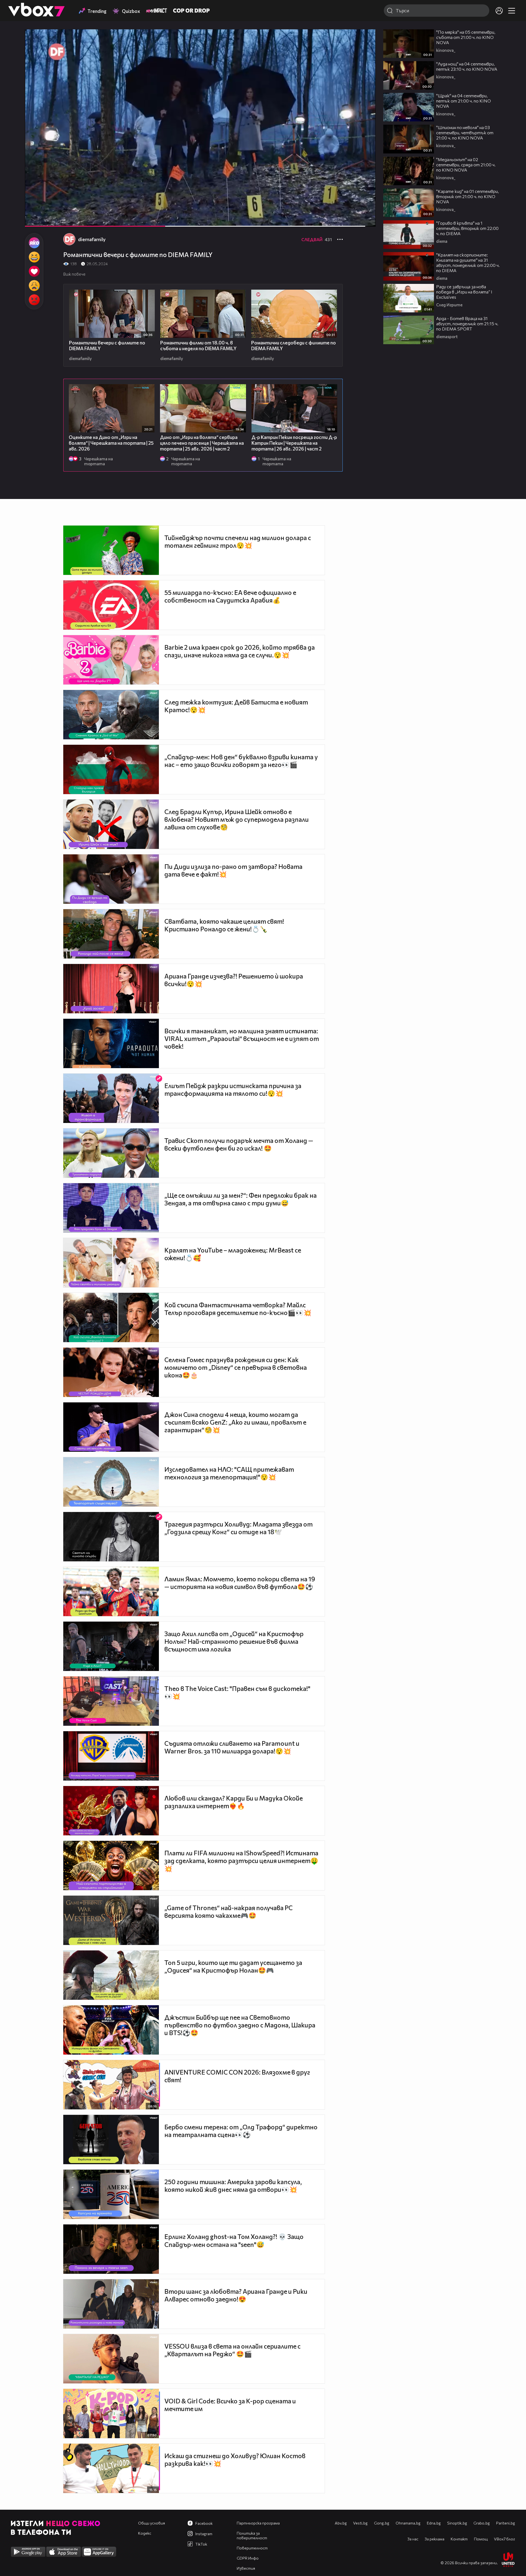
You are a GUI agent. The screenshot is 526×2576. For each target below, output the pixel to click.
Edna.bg (434, 2523)
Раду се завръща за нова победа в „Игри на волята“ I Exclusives (464, 292)
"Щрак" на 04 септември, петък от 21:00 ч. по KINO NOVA (464, 101)
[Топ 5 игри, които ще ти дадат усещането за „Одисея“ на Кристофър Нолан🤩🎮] (111, 1975)
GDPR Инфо (248, 2558)
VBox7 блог (504, 2539)
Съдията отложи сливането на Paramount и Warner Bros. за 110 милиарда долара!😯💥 (232, 1747)
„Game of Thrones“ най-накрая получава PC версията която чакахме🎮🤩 (228, 1912)
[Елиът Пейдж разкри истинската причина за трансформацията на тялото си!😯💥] (111, 1098)
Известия (246, 2568)
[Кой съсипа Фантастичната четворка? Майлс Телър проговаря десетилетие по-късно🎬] (111, 1317)
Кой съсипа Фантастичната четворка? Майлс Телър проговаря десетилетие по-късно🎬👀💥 (238, 1309)
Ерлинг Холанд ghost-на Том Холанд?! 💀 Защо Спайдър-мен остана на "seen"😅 (234, 2240)
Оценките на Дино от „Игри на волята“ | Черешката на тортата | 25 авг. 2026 (111, 443)
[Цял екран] (366, 219)
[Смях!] (34, 257)
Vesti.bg (360, 2523)
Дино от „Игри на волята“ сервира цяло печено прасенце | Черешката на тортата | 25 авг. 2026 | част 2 (202, 443)
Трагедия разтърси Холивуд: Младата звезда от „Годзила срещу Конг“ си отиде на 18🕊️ (238, 1528)
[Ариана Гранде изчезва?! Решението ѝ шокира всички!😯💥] (111, 989)
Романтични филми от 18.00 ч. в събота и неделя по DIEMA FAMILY (198, 346)
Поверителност (252, 2548)
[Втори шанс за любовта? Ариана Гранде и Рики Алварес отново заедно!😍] (111, 2304)
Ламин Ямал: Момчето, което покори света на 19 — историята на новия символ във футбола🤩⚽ (240, 1583)
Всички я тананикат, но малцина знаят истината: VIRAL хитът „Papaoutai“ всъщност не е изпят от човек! (242, 1039)
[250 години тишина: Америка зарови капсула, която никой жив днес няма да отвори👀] (111, 2194)
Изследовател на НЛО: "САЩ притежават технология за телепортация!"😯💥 (229, 1473)
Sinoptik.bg (457, 2523)
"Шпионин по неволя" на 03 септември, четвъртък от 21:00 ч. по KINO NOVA (465, 132)
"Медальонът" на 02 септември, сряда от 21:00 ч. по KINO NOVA (466, 165)
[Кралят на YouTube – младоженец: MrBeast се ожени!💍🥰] (111, 1263)
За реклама (434, 2539)
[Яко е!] (34, 243)
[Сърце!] (34, 271)
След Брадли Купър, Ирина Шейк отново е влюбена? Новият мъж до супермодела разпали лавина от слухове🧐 (237, 819)
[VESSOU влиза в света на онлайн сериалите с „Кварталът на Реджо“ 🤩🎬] (111, 2359)
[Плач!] (34, 286)
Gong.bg (382, 2523)
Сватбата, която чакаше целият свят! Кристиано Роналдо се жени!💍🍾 (224, 925)
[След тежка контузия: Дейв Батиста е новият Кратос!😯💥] (111, 715)
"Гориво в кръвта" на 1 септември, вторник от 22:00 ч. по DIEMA (467, 228)
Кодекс (145, 2533)
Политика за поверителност (252, 2535)
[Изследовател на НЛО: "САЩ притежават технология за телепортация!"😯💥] (111, 1482)
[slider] (264, 212)
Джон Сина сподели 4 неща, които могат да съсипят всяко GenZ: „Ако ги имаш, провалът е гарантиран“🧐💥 (235, 1422)
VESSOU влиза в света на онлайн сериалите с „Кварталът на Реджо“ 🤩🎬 (232, 2350)
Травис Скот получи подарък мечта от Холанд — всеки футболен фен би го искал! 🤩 (239, 1144)
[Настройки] (365, 39)
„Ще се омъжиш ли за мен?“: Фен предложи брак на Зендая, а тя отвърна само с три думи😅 (241, 1199)
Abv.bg (341, 2523)
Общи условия (151, 2523)
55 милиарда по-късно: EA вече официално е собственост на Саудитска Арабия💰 (230, 596)
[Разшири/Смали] (353, 219)
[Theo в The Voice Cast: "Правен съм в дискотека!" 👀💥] (111, 1701)
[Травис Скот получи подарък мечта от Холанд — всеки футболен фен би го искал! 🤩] (111, 1153)
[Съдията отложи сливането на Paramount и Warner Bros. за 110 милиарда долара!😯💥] (111, 1756)
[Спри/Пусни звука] (46, 219)
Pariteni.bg (506, 2523)
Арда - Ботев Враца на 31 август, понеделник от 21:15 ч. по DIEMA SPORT (467, 323)
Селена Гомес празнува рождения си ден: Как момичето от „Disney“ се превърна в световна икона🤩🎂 (236, 1367)
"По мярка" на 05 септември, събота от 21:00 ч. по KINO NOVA (466, 37)
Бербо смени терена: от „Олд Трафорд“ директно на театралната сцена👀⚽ (241, 2131)
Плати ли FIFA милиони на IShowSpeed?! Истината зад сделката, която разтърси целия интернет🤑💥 (241, 1861)
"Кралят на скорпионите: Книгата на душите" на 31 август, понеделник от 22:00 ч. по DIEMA (468, 263)
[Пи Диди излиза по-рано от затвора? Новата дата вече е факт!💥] (111, 879)
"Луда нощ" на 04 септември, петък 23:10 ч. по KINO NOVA (467, 66)
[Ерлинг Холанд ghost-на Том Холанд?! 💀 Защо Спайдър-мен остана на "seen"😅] (111, 2249)
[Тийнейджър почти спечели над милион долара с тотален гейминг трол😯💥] (111, 550)
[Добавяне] (365, 51)
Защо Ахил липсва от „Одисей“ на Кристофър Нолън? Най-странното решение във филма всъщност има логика (234, 1641)
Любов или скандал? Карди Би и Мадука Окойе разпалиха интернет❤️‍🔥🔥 (234, 1802)
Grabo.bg (482, 2523)
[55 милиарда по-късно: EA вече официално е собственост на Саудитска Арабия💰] (111, 605)
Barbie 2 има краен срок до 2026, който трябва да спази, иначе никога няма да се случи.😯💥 (240, 651)
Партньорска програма (258, 2523)
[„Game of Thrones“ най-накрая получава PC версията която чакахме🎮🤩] (111, 1920)
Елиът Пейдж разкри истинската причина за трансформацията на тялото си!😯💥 (233, 1089)
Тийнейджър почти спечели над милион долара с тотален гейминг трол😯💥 (238, 541)
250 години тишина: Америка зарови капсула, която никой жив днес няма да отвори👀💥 (233, 2186)
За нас (413, 2539)
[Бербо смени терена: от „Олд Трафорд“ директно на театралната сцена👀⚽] (111, 2139)
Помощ (481, 2539)
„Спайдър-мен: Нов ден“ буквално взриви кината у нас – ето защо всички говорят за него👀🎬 (241, 761)
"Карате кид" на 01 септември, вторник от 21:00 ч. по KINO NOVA (468, 196)
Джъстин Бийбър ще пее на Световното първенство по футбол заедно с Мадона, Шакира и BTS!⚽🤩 (240, 2025)
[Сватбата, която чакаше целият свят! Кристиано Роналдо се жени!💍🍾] (111, 934)
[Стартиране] (34, 219)
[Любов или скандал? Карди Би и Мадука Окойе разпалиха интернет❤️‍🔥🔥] (111, 1811)
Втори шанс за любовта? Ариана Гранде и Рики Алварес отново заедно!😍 (236, 2295)
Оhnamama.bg (408, 2523)
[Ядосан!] (34, 300)
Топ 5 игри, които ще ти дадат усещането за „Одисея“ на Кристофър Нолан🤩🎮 (233, 1966)
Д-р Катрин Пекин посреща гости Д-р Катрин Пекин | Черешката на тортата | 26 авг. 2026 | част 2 (294, 443)
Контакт (459, 2539)
